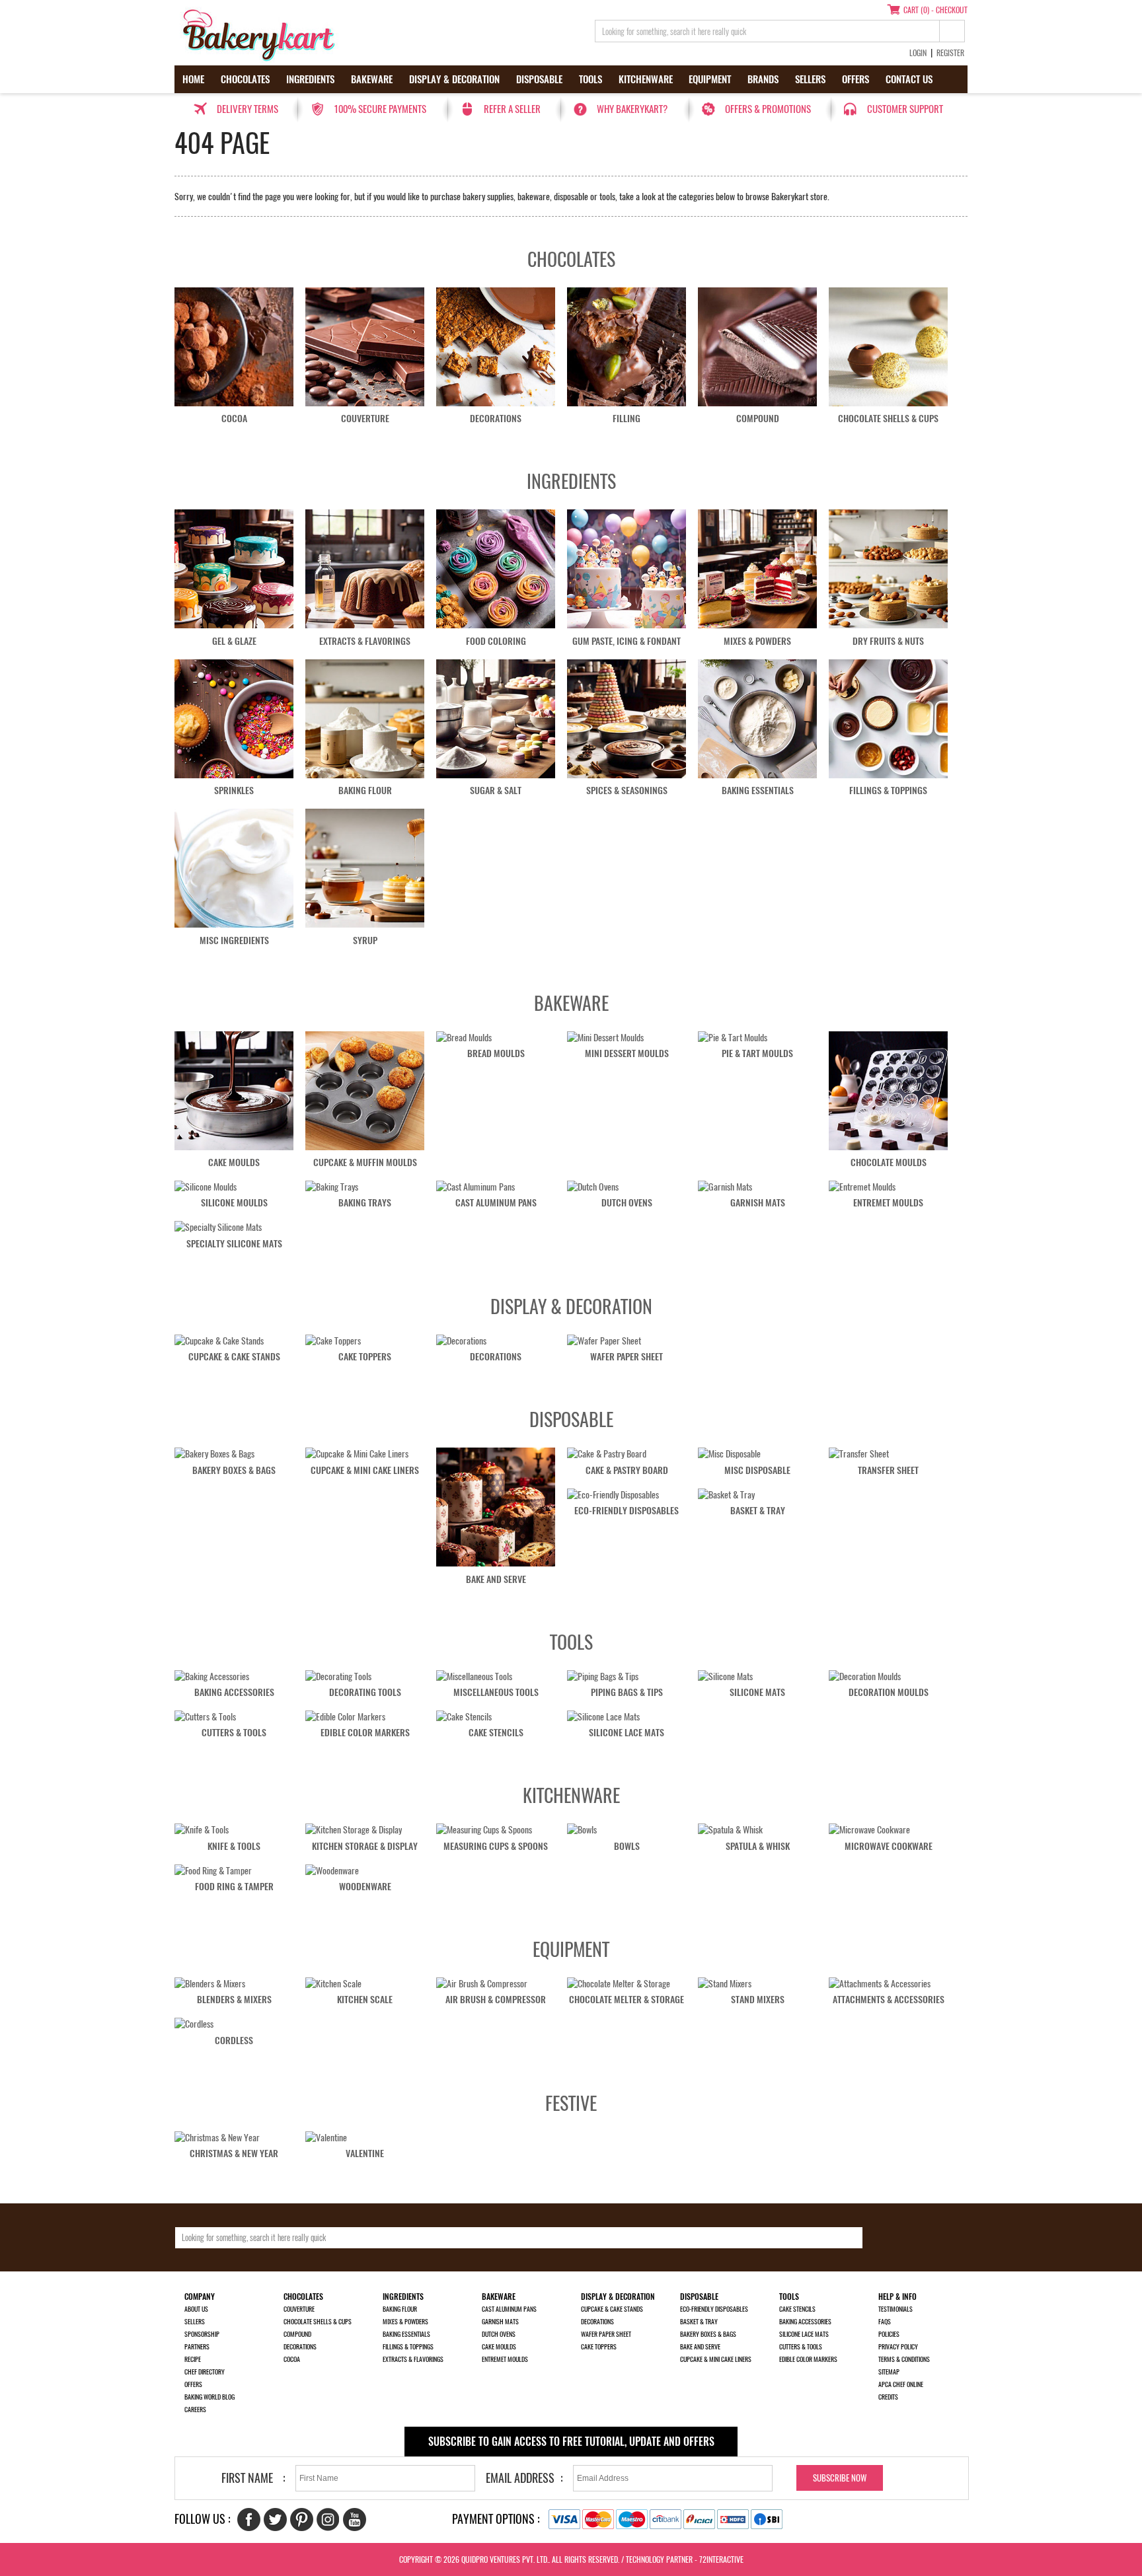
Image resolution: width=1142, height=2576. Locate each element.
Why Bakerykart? (632, 109)
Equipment (710, 79)
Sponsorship (202, 2334)
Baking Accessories (234, 1692)
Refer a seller (512, 109)
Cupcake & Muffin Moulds (365, 1162)
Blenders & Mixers (234, 2000)
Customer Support (905, 109)
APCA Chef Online (901, 2384)
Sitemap (889, 2372)
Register (950, 53)
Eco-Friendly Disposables (627, 1511)
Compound (758, 419)
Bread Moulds (496, 1053)
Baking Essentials (758, 791)
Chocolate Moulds (889, 1162)
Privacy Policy (898, 2347)
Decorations (496, 419)
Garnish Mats (758, 1203)
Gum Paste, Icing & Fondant (627, 641)
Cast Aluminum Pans (496, 1203)
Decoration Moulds (889, 1692)
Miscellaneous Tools (496, 1692)
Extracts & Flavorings (365, 641)
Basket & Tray (758, 1511)
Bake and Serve (496, 1579)
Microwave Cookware (889, 1846)
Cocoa (234, 419)
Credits (888, 2397)
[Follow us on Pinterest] (302, 2520)
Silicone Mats (757, 1692)
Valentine (365, 2153)
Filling (627, 419)
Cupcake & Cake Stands (234, 1357)
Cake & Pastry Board (627, 1470)
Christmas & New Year (234, 2153)
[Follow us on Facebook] (249, 2520)
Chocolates (245, 79)
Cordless (234, 2041)
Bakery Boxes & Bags (234, 1470)
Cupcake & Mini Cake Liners (365, 1470)
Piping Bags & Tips (627, 1692)
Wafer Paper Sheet (627, 1357)
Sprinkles (234, 791)
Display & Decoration (454, 79)
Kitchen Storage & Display (365, 1846)
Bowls (627, 1846)
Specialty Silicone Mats (234, 1244)
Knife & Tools (234, 1846)
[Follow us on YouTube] (355, 2520)
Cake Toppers (365, 1357)
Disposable (539, 79)
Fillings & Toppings (888, 791)
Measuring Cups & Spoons (496, 1846)
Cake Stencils (496, 1733)
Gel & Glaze (234, 641)
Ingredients (310, 79)
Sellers (810, 79)
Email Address (520, 2478)
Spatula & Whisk (758, 1846)
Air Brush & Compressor (496, 2000)
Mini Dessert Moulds (627, 1053)
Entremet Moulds (888, 1203)
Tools (590, 79)
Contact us (909, 79)
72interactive (721, 2559)
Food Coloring (496, 641)
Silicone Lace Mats (627, 1733)
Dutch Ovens (627, 1203)
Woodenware (365, 1887)
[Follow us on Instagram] (328, 2520)
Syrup (365, 940)
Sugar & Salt (496, 791)
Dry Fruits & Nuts (888, 641)
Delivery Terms (247, 109)
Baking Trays (365, 1203)
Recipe (193, 2359)
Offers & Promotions (768, 109)
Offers (856, 79)
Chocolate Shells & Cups (888, 419)
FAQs (885, 2322)
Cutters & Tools (234, 1733)
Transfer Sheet (888, 1470)
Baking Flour (365, 791)
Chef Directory (205, 2372)
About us (196, 2309)
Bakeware (372, 79)
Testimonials (895, 2309)
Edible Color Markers (365, 1733)
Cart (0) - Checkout (935, 10)
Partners (197, 2347)
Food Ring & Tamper (234, 1887)
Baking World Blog (209, 2397)
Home (193, 79)
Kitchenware (646, 79)
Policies (889, 2334)
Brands (763, 79)
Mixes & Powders (757, 641)
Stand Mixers (758, 2000)
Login (918, 53)
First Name (247, 2478)
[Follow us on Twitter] (275, 2520)
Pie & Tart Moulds (757, 1053)
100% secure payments (380, 109)
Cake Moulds (234, 1162)
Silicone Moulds (234, 1203)
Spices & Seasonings (627, 791)
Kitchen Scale (365, 2000)
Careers (195, 2410)
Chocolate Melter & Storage (627, 2000)
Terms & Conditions (904, 2359)
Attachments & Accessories (889, 2000)
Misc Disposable (757, 1470)
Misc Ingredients (234, 940)
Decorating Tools (365, 1692)
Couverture (365, 419)
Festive (571, 2103)
